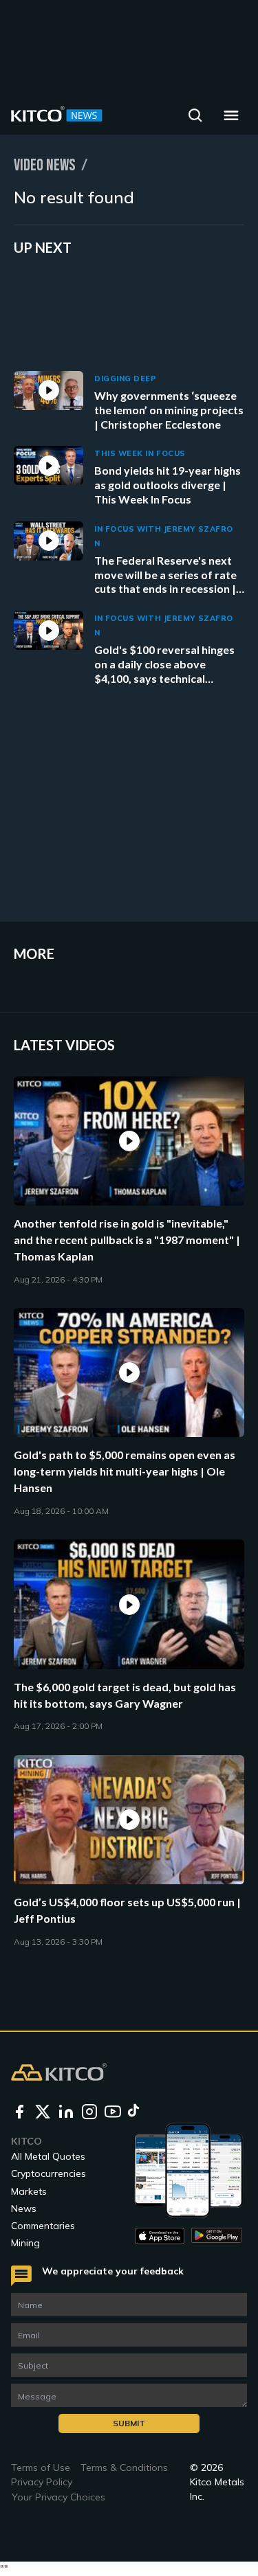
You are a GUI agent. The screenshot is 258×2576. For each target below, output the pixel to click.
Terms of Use (41, 2467)
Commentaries (43, 2226)
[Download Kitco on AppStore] (160, 2236)
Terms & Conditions (124, 2467)
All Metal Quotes (48, 2156)
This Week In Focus (140, 453)
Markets (29, 2191)
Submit (129, 2423)
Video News (45, 165)
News (24, 2208)
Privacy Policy (42, 2482)
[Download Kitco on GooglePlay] (216, 2236)
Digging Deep (126, 379)
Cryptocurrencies (49, 2173)
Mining (25, 2243)
